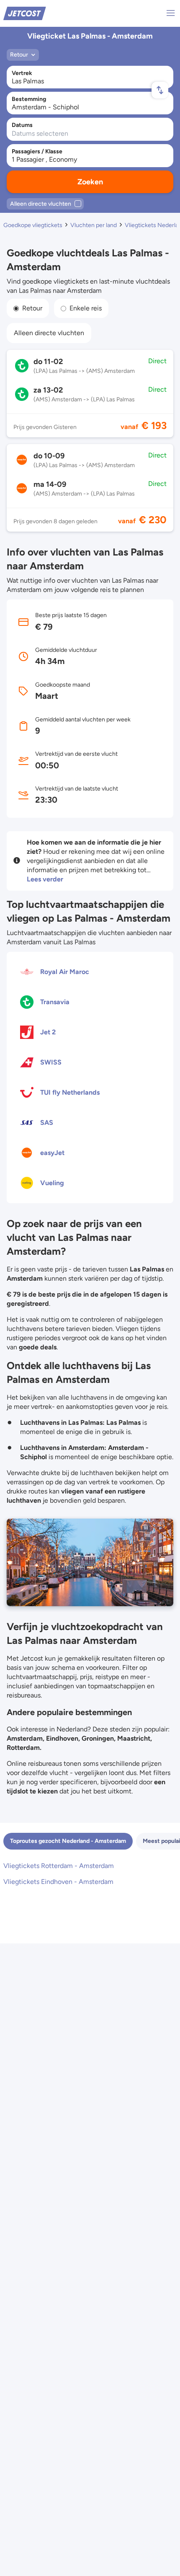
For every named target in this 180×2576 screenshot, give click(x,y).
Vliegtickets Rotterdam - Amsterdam (59, 1866)
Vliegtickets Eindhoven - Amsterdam (58, 1882)
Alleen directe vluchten (49, 333)
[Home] (25, 13)
